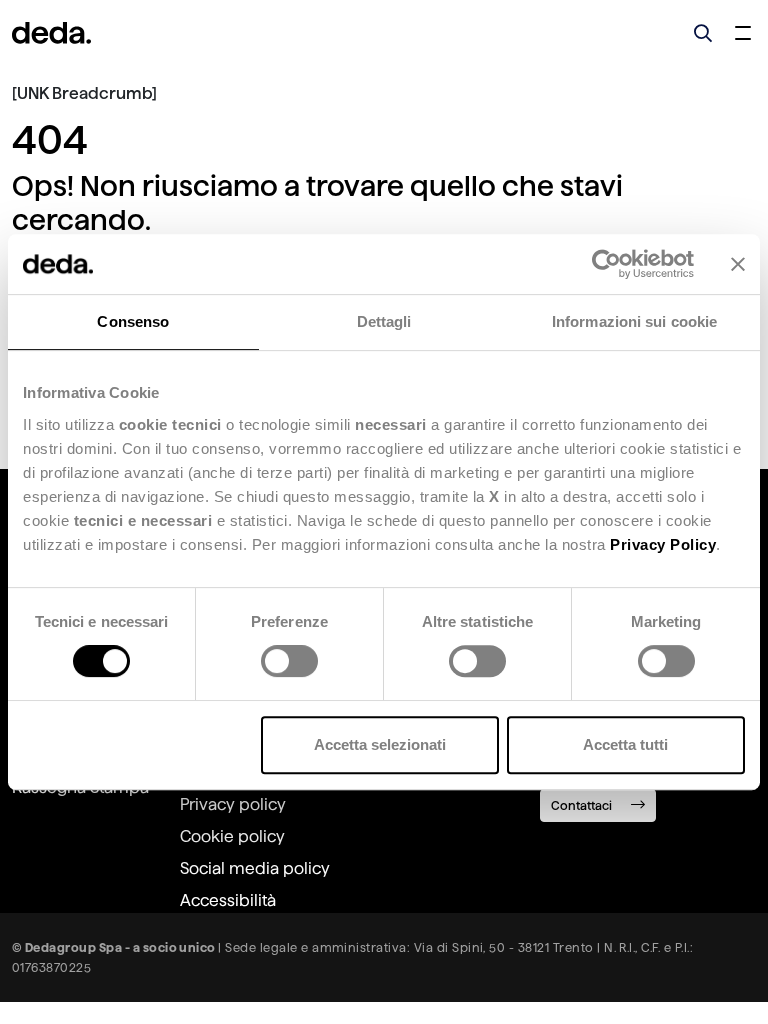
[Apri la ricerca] (703, 33)
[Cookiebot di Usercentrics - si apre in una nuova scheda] (606, 264)
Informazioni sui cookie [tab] (634, 321)
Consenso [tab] (133, 321)
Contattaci (583, 805)
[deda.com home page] (51, 33)
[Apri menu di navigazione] (743, 33)
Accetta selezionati (380, 744)
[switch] (289, 661)
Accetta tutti (625, 744)
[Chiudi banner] (738, 264)
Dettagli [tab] (384, 321)
